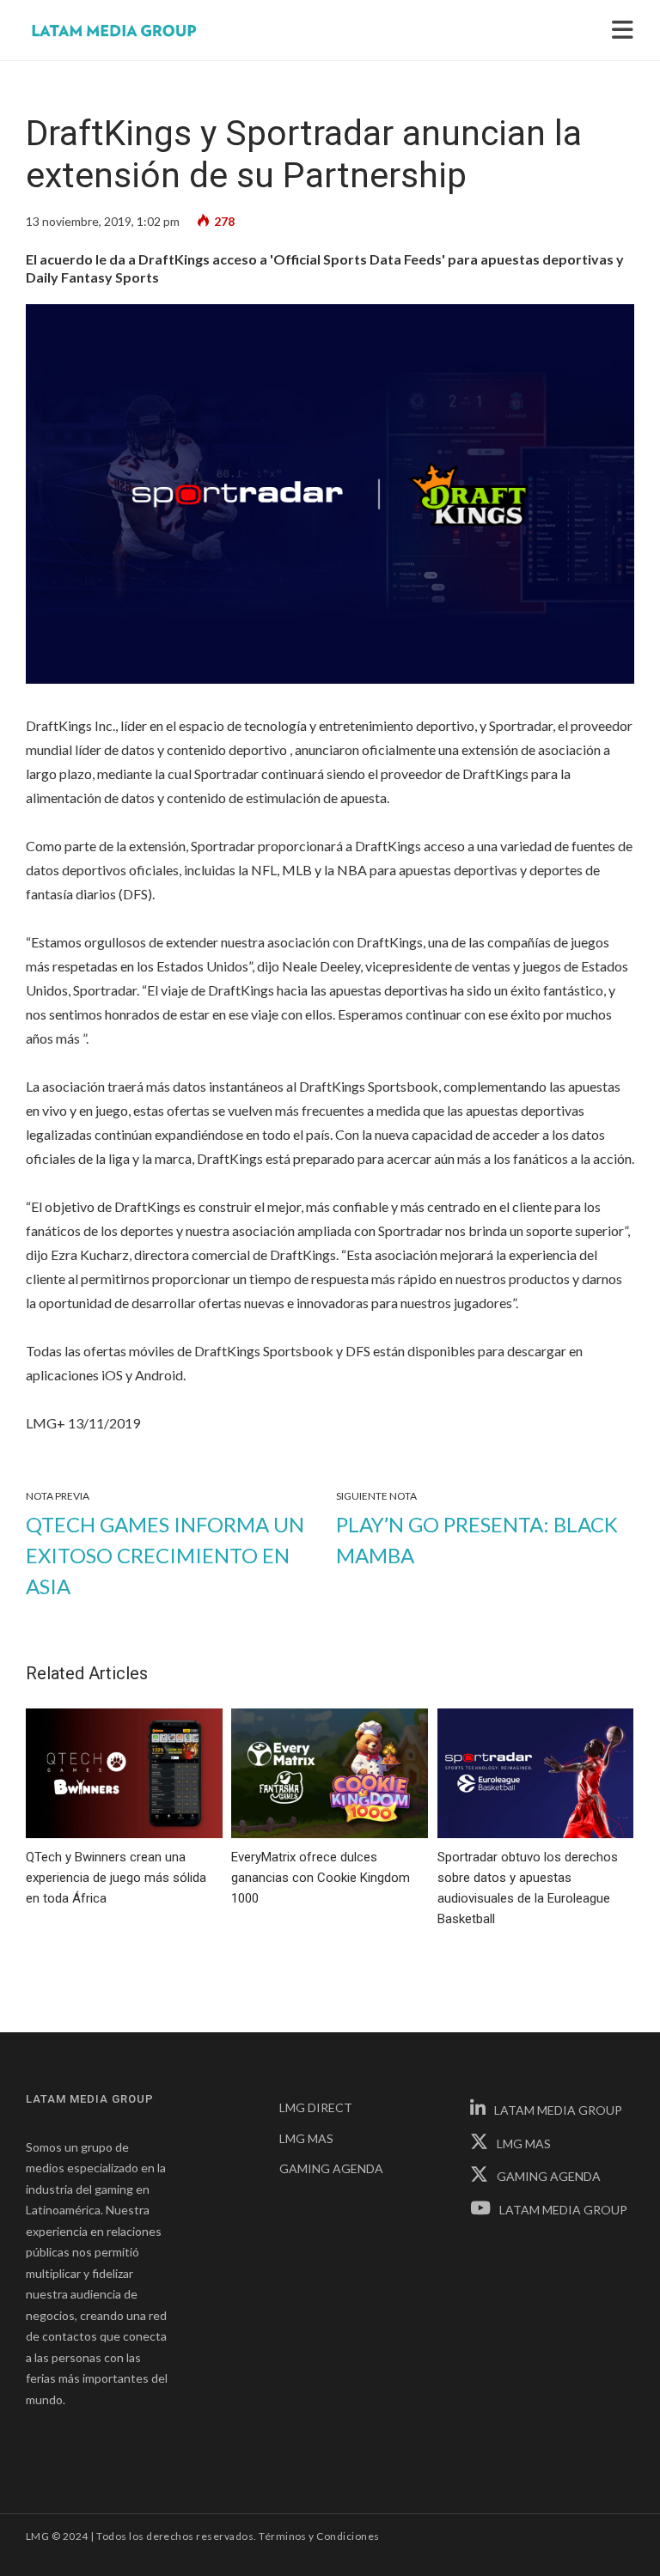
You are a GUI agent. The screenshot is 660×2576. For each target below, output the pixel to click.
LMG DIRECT (316, 2107)
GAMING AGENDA (331, 2168)
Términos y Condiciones (319, 2536)
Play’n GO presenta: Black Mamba (477, 1540)
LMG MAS (306, 2138)
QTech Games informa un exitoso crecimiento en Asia (165, 1555)
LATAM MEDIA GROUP (558, 2110)
